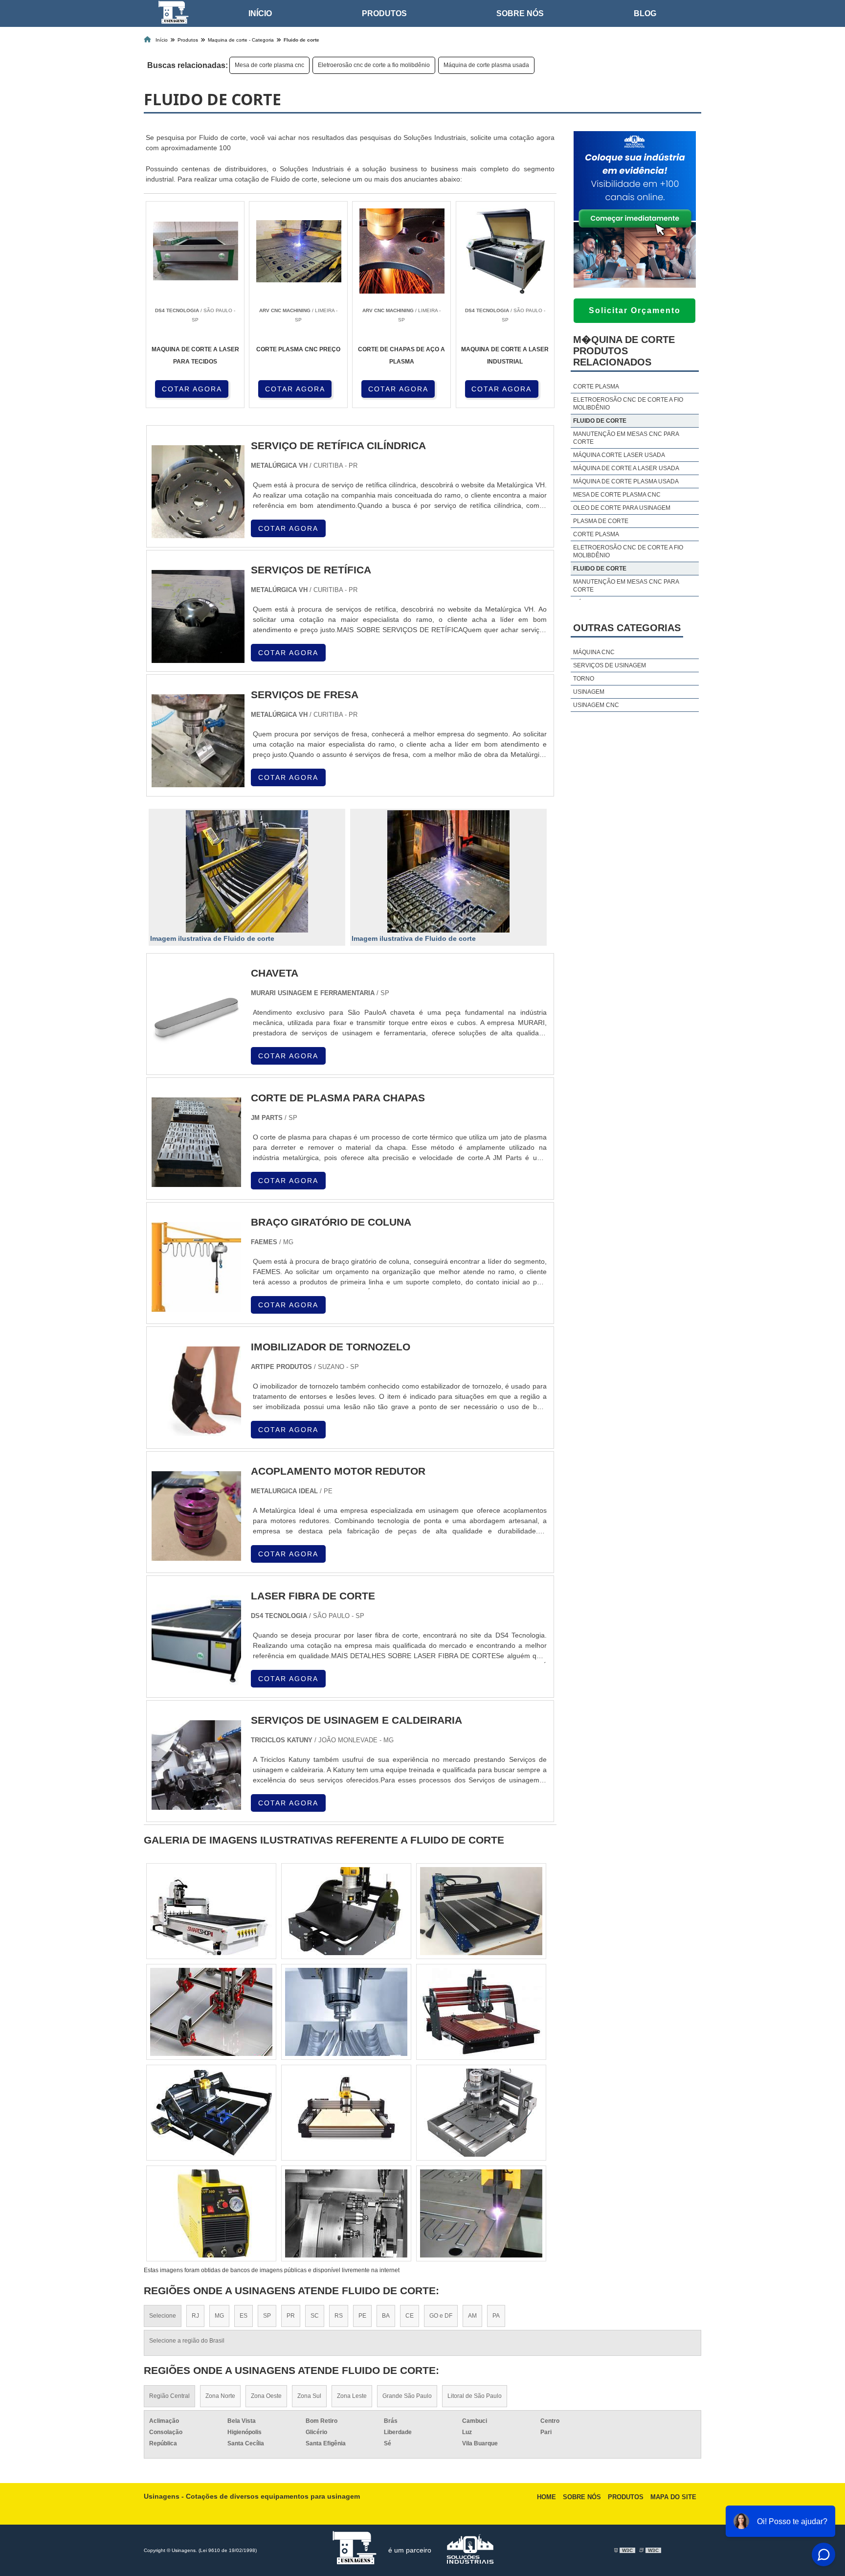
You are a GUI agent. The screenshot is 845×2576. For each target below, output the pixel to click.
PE (362, 2316)
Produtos (384, 13)
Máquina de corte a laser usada (626, 468)
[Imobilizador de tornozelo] (196, 1430)
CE (410, 2316)
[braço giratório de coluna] (196, 1306)
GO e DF (441, 2316)
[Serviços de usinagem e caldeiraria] (196, 1804)
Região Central (169, 2396)
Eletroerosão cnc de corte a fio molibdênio (374, 65)
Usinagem (589, 692)
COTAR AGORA (192, 389)
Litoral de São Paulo (475, 2396)
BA (386, 2316)
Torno (584, 679)
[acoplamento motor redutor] (196, 1555)
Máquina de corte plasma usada (486, 65)
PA (496, 2316)
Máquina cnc (594, 652)
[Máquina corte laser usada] (346, 2113)
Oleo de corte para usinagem (622, 508)
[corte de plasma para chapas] (196, 1181)
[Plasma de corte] (211, 2012)
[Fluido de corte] (247, 871)
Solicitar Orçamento (635, 310)
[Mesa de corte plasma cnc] (211, 1911)
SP (267, 2316)
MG (219, 2316)
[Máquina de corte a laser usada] (211, 2113)
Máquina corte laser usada (619, 455)
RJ (195, 2316)
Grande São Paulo (407, 2396)
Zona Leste (352, 2396)
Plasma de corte (601, 521)
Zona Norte (220, 2396)
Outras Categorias (627, 628)
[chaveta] (196, 1057)
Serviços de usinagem (610, 665)
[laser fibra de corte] (196, 1679)
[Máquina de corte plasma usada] (346, 2012)
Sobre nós (520, 13)
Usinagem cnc (596, 705)
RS (339, 2316)
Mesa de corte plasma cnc (269, 65)
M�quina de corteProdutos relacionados (624, 351)
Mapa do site (673, 2497)
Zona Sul (309, 2396)
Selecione (163, 2316)
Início (260, 13)
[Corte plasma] (346, 1911)
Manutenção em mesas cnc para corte (626, 438)
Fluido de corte (600, 421)
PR (291, 2316)
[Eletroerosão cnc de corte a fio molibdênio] (481, 1911)
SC (315, 2316)
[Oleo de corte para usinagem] (481, 2113)
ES (244, 2316)
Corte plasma (596, 387)
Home (546, 2497)
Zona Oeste (266, 2396)
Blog (645, 13)
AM (472, 2316)
